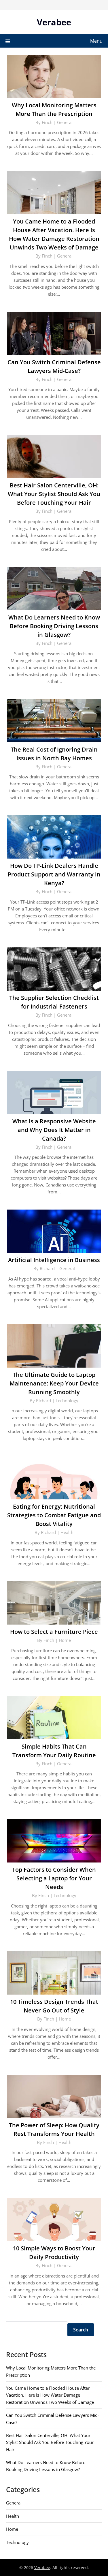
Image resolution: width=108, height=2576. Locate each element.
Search (81, 2330)
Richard (47, 1268)
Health (67, 1532)
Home (65, 1640)
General (65, 122)
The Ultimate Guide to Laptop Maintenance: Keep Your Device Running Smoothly (54, 1383)
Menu (96, 41)
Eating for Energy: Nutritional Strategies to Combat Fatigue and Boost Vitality (54, 1515)
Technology (67, 1400)
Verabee (54, 22)
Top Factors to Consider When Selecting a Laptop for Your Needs (54, 1878)
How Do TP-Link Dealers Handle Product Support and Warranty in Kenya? (54, 874)
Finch (47, 122)
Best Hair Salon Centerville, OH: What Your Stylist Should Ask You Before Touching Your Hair (54, 494)
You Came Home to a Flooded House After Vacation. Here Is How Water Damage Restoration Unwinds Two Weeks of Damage (50, 2395)
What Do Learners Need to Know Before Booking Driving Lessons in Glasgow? (54, 626)
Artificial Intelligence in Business (54, 1260)
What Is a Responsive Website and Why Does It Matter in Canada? (54, 1130)
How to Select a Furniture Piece (54, 1632)
